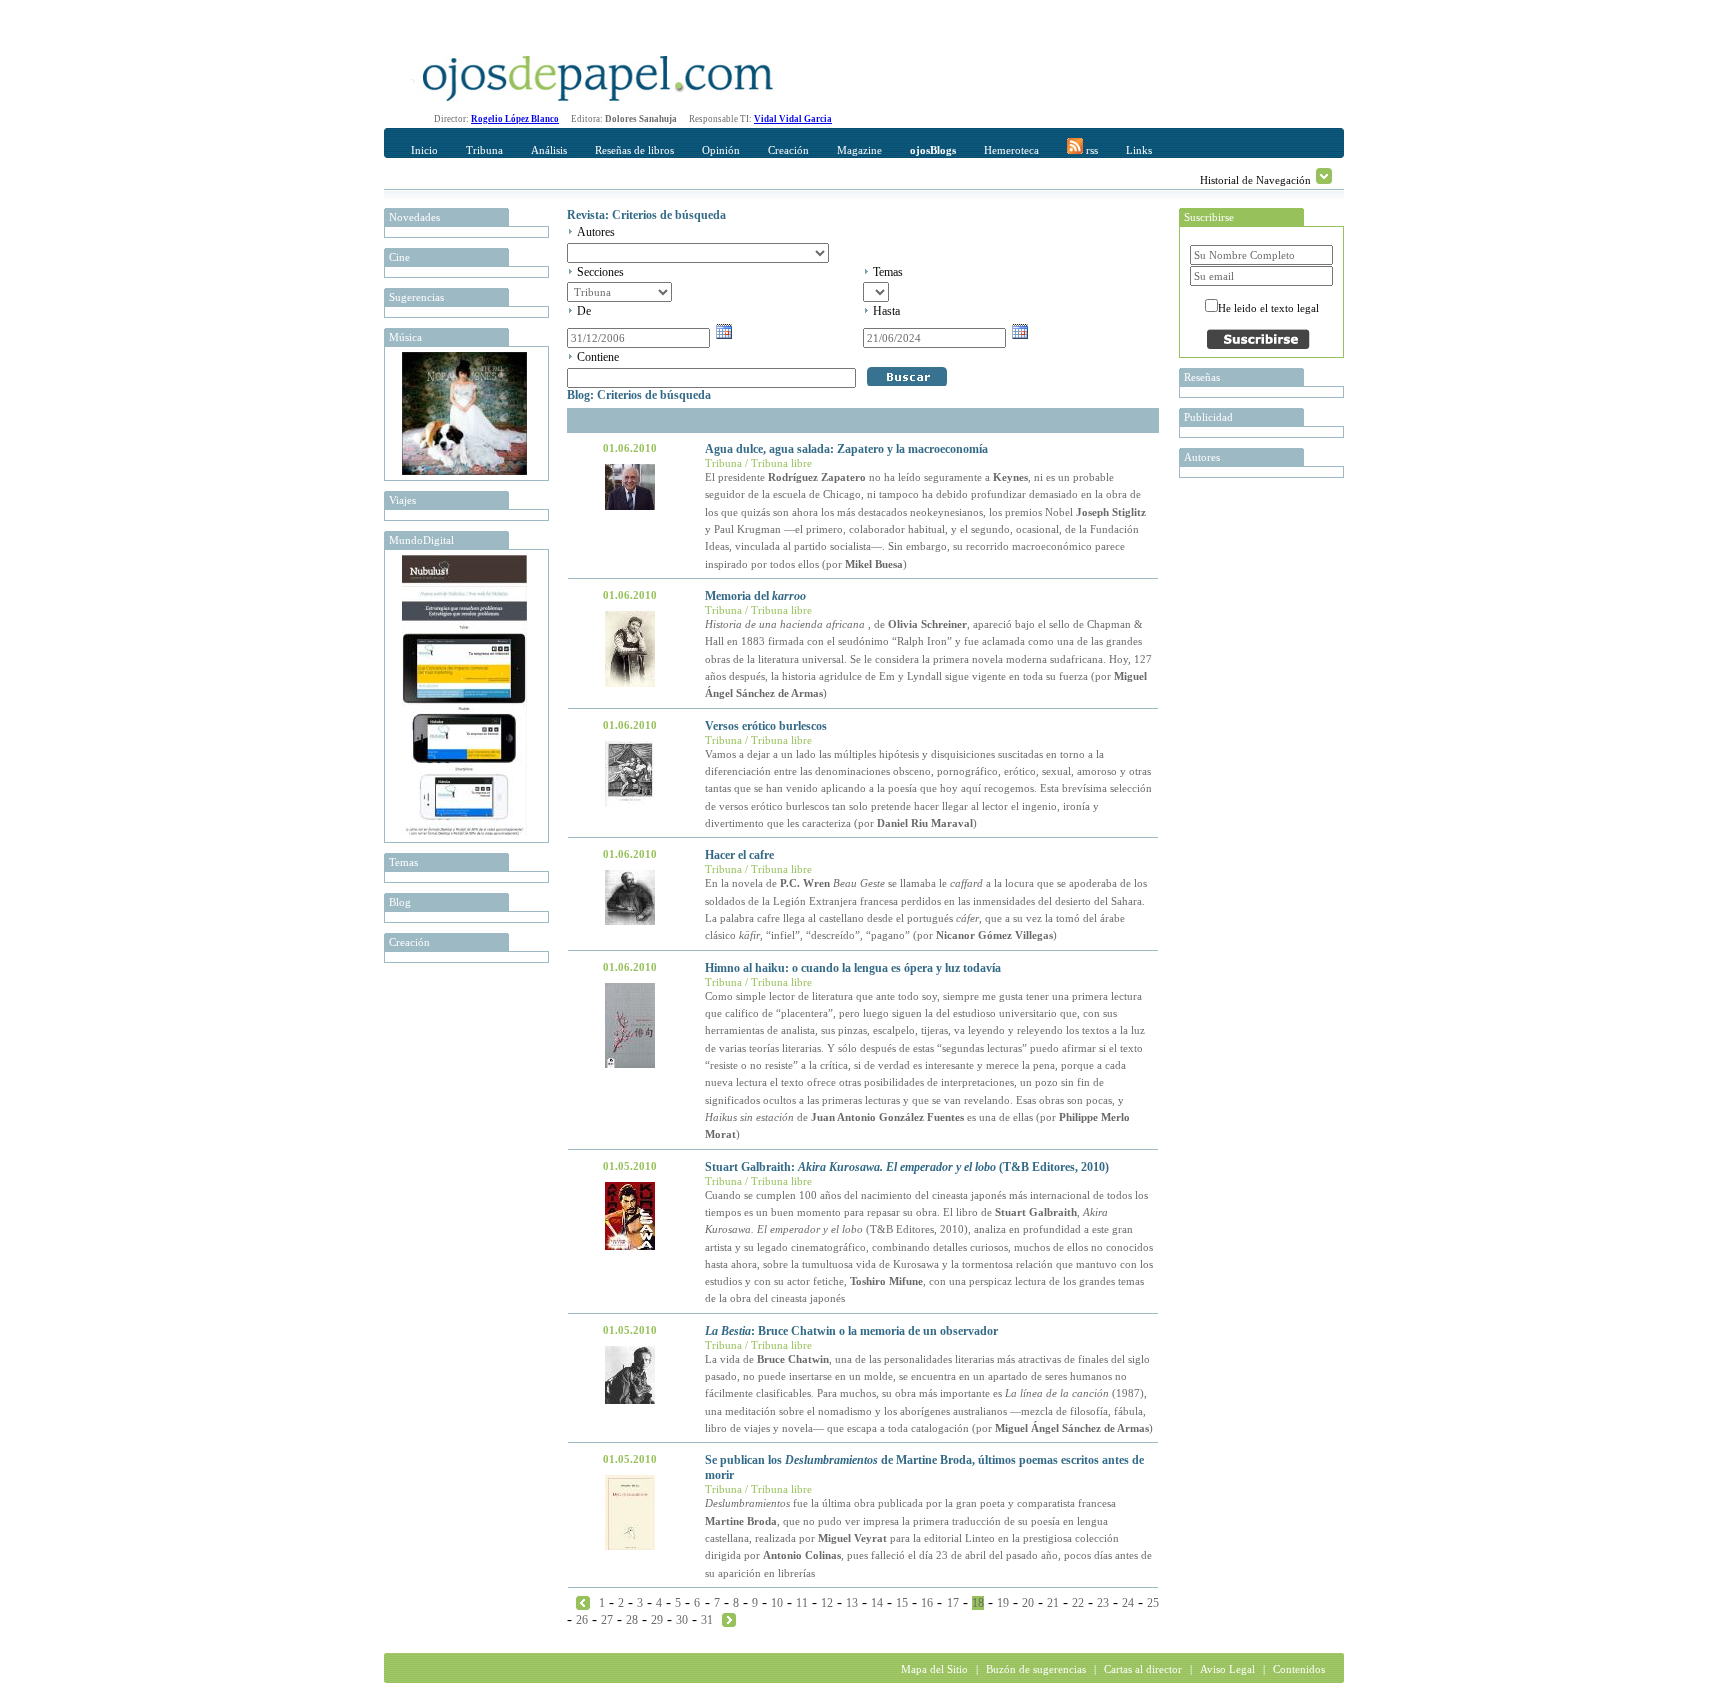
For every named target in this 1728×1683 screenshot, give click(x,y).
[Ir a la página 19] (729, 1619)
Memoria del (755, 596)
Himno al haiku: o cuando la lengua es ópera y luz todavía (853, 968)
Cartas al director (1143, 1669)
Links (1139, 150)
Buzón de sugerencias (1036, 1669)
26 (582, 1620)
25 (1153, 1603)
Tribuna (484, 150)
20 (1028, 1603)
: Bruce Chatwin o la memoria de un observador (851, 1331)
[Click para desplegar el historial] (1324, 176)
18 (978, 1603)
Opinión (721, 150)
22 (1078, 1603)
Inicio (424, 150)
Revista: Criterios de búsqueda (646, 215)
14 (877, 1603)
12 (827, 1603)
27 (607, 1620)
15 (902, 1603)
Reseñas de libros (634, 150)
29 (657, 1620)
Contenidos (1299, 1669)
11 (802, 1603)
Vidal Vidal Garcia (793, 119)
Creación (788, 150)
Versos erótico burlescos (766, 726)
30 (682, 1620)
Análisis (549, 150)
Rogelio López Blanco (515, 119)
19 (1003, 1603)
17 (953, 1603)
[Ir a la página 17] (583, 1602)
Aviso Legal (1227, 1669)
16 (927, 1603)
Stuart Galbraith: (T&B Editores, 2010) (907, 1167)
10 (777, 1603)
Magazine (859, 150)
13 (852, 1603)
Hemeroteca (1011, 150)
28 (632, 1620)
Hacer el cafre (739, 855)
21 (1053, 1603)
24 (1128, 1603)
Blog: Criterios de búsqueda (639, 395)
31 (707, 1620)
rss (1090, 150)
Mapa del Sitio (934, 1669)
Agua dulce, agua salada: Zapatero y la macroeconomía (846, 449)
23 (1103, 1603)
